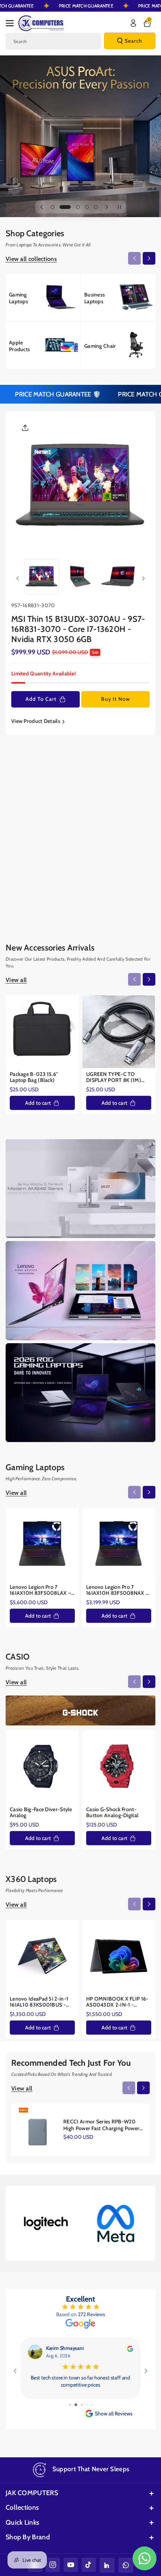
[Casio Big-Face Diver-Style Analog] (42, 1767)
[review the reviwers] (130, 2348)
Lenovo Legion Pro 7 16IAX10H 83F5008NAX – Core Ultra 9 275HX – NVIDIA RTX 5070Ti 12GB (117, 1590)
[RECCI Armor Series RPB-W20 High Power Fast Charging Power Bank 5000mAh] (37, 2130)
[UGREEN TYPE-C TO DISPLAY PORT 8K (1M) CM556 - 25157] (119, 1032)
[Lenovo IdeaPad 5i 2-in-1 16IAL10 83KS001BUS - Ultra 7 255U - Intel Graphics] (42, 1956)
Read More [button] (80, 2402)
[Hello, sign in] (133, 23)
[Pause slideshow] (119, 207)
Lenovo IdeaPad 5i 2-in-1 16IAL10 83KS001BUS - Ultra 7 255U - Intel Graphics (39, 2002)
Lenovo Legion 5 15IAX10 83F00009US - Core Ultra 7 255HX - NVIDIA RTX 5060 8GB (42, 881)
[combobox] (53, 41)
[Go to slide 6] (70, 2419)
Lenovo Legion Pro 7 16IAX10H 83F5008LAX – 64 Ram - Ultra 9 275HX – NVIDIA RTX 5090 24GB (40, 1590)
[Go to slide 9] (87, 2419)
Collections (22, 2522)
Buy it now (116, 699)
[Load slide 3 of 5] (74, 207)
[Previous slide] (42, 207)
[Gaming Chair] (118, 345)
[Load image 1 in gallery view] (42, 577)
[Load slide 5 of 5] (96, 207)
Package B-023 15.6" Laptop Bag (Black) (34, 1077)
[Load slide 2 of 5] (61, 207)
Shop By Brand (28, 2551)
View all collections (31, 259)
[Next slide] (107, 207)
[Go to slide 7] (76, 2419)
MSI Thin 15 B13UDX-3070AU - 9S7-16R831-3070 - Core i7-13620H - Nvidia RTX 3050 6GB (78, 629)
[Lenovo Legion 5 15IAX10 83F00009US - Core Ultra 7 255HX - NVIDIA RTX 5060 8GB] (42, 836)
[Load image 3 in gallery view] (119, 577)
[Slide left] (134, 258)
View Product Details (36, 721)
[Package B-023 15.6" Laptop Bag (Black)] (42, 1032)
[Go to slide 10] (92, 2419)
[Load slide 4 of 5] (87, 207)
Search (133, 41)
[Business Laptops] (118, 297)
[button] (12, 23)
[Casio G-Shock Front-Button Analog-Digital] (119, 1767)
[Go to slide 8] (82, 2419)
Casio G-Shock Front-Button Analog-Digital (112, 1813)
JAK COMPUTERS (32, 2507)
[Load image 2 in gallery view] (80, 577)
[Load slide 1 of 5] (52, 207)
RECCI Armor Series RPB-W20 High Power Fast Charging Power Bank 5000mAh (101, 2125)
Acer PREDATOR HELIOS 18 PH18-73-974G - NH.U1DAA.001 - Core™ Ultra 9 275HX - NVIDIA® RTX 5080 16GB (116, 881)
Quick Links (22, 2537)
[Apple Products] (43, 345)
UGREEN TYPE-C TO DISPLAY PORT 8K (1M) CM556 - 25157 (114, 1077)
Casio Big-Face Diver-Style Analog (41, 1813)
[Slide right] (149, 258)
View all (16, 784)
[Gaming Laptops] (43, 297)
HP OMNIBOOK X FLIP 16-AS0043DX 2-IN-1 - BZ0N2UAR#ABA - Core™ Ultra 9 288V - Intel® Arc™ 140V (118, 2002)
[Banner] (45, 2223)
